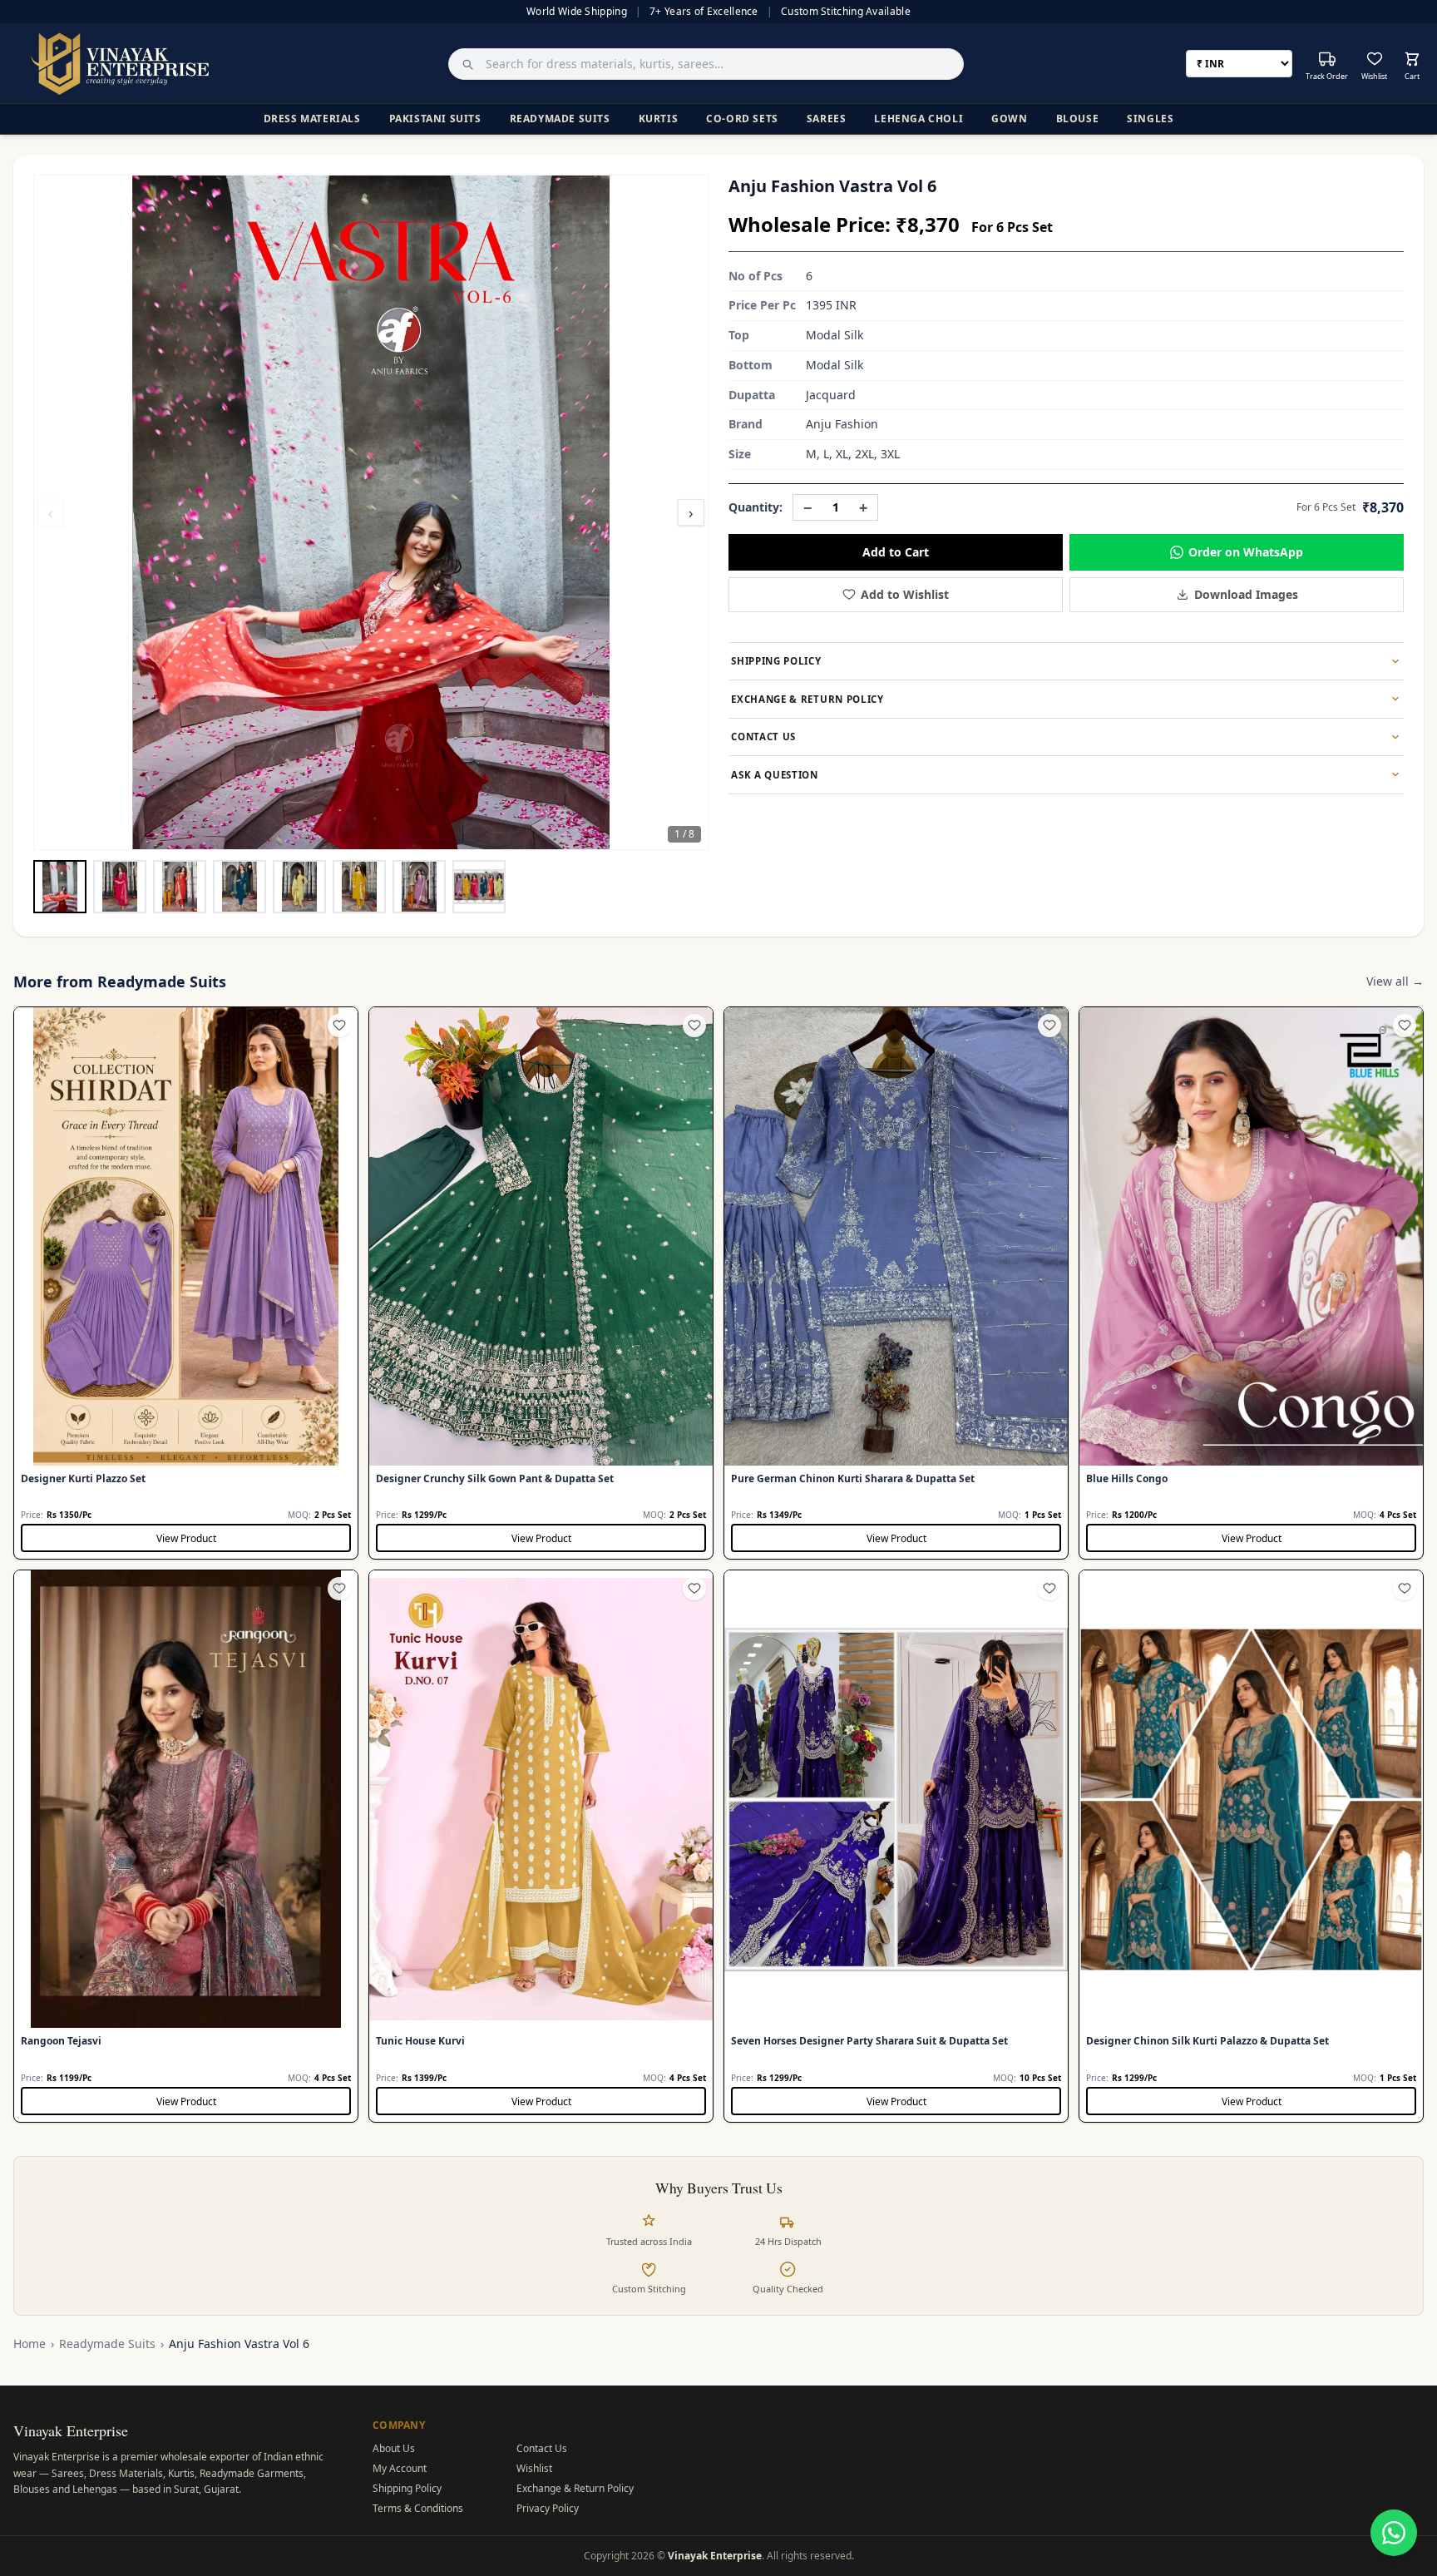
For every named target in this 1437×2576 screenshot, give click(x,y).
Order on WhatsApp (1246, 552)
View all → (1395, 981)
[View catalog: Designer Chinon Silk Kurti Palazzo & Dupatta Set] (1251, 1846)
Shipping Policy (407, 2488)
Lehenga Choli (918, 119)
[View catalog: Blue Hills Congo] (1251, 1283)
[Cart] (1412, 59)
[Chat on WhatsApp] (1394, 2533)
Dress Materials (312, 119)
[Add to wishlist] (339, 1026)
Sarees (827, 119)
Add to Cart (896, 552)
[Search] (463, 64)
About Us (394, 2448)
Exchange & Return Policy (575, 2488)
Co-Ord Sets (742, 119)
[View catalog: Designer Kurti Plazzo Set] (186, 1283)
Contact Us (542, 2448)
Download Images (1246, 594)
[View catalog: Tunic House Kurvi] (541, 1846)
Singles (1150, 119)
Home (30, 2344)
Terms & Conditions (418, 2508)
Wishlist (534, 2468)
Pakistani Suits (435, 119)
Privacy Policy (548, 2508)
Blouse (1078, 119)
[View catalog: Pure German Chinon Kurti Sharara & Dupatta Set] (896, 1283)
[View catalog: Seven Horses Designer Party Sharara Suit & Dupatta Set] (896, 1846)
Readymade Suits (560, 119)
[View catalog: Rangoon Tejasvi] (186, 1846)
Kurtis (659, 119)
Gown (1009, 119)
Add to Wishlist (905, 594)
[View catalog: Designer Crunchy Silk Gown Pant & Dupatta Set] (541, 1283)
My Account (400, 2468)
